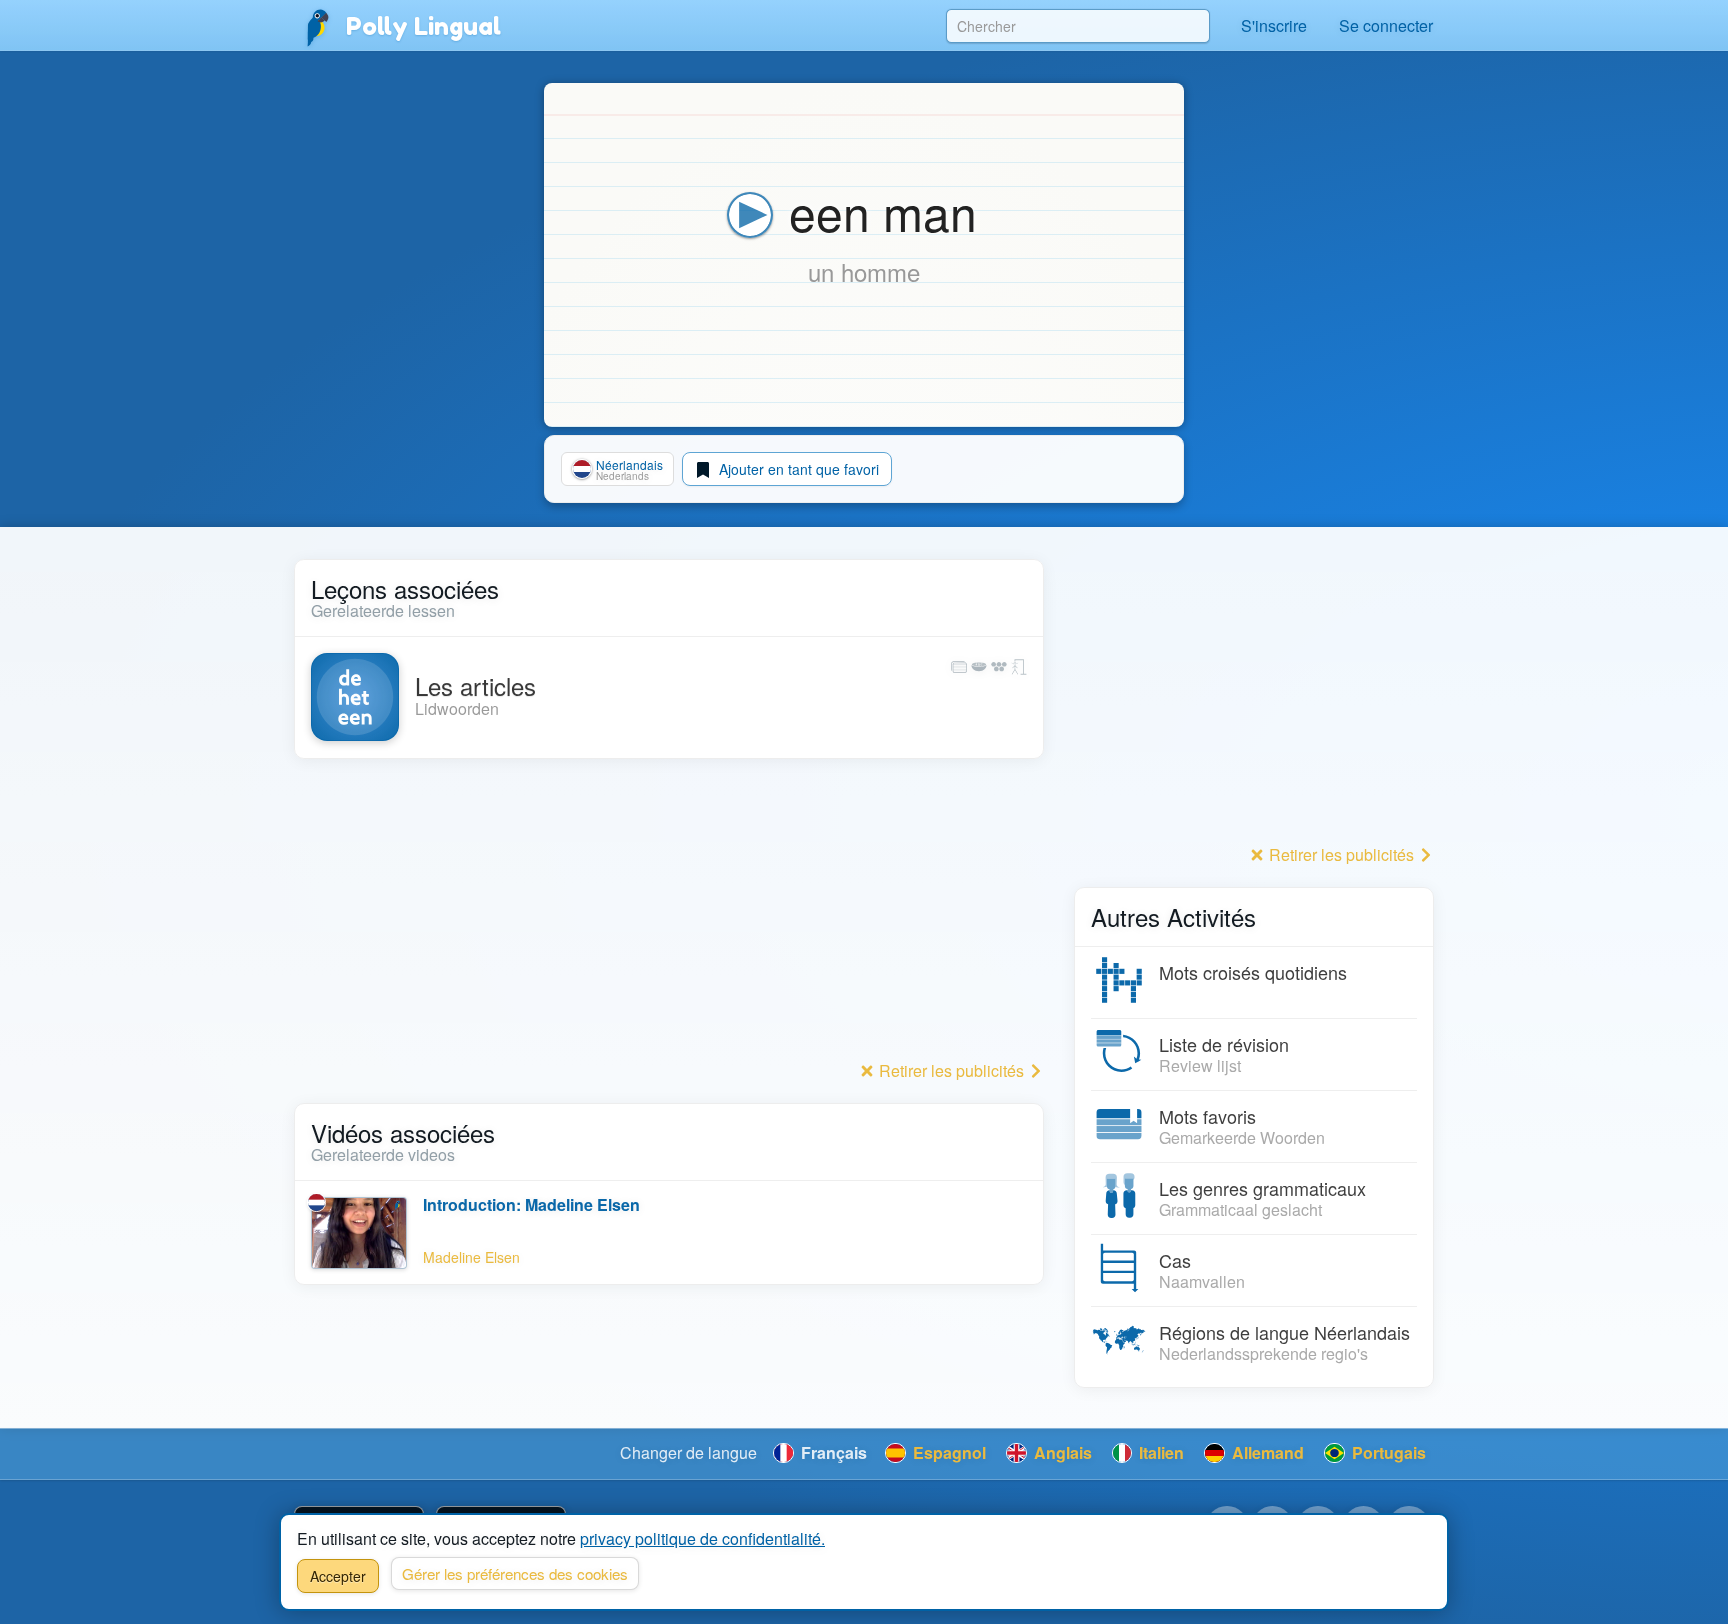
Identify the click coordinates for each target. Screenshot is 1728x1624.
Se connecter (1386, 25)
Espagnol (947, 1452)
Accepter (338, 1576)
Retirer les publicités (951, 1070)
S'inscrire (1274, 25)
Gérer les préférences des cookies (515, 1573)
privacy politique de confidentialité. (702, 1538)
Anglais (1061, 1452)
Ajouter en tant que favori (797, 469)
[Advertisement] (669, 915)
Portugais (1387, 1452)
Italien (1159, 1452)
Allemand (1266, 1452)
